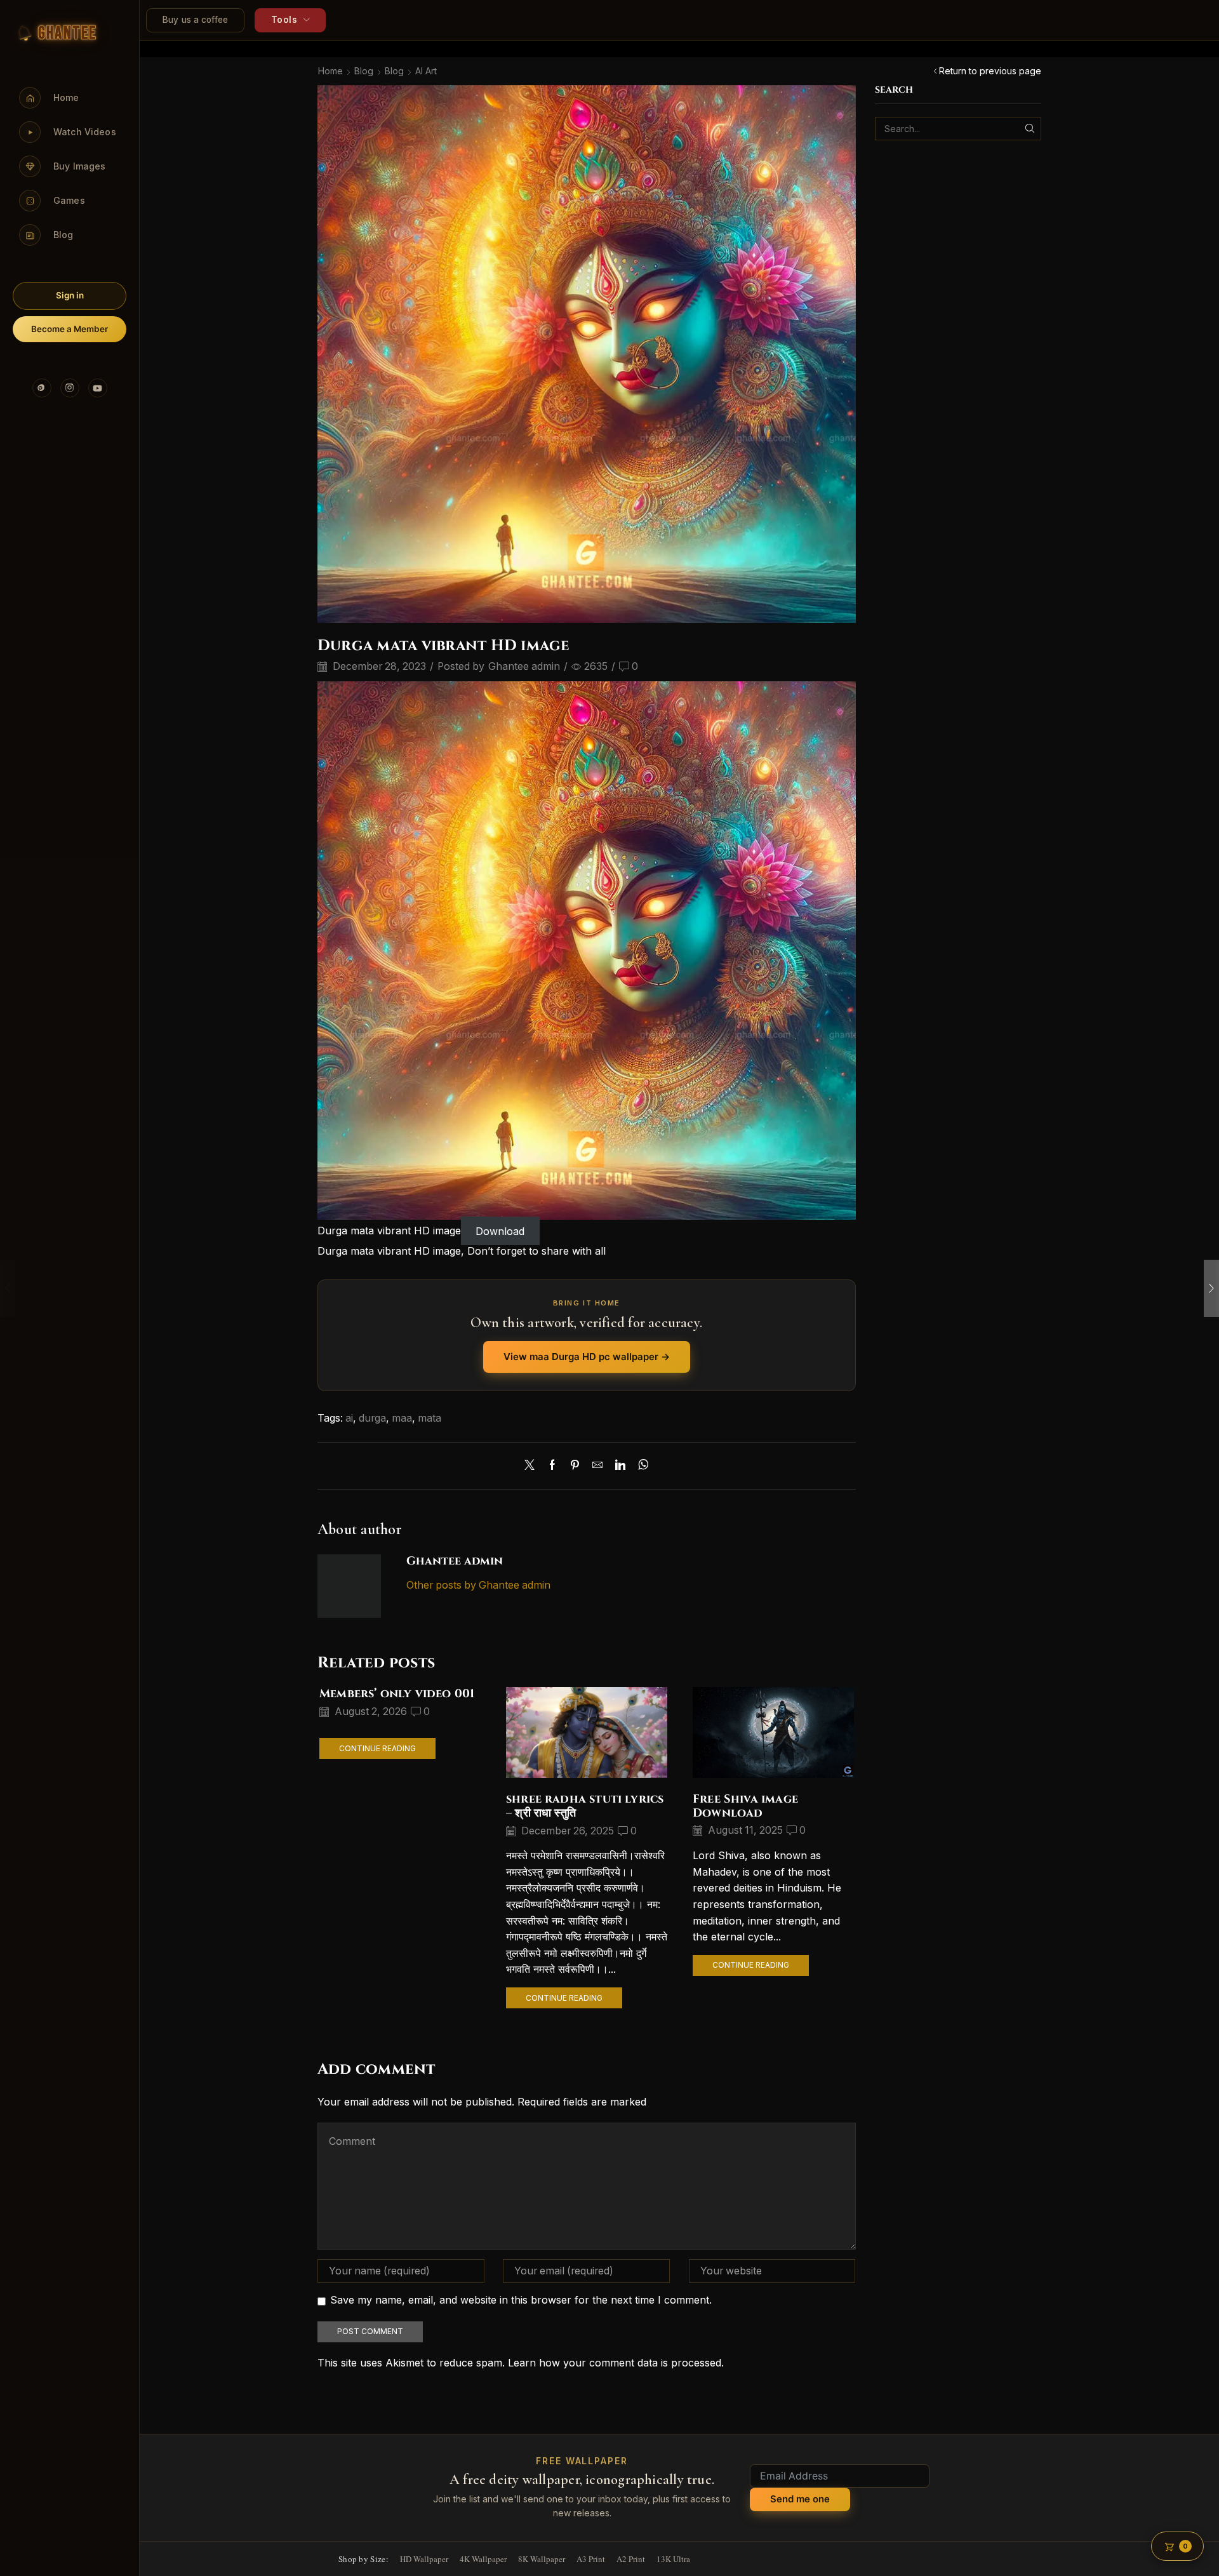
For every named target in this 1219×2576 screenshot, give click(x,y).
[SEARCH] (1029, 129)
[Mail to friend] (597, 1466)
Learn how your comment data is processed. (616, 2363)
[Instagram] (70, 388)
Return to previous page (990, 71)
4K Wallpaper (483, 2559)
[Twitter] (533, 1466)
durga (372, 1418)
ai (349, 1418)
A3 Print (591, 2559)
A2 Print (631, 2559)
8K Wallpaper (542, 2559)
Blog (364, 71)
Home (330, 71)
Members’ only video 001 (397, 1694)
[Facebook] (552, 1466)
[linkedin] (620, 1466)
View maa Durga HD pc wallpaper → (587, 1357)
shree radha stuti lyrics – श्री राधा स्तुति (585, 1806)
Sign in (70, 295)
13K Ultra (673, 2559)
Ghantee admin (524, 666)
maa (402, 1418)
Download (500, 1231)
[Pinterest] (42, 388)
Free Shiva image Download (745, 1806)
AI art (426, 71)
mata (430, 1418)
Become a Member (70, 329)
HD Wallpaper (424, 2559)
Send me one (800, 2499)
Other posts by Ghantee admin (478, 1585)
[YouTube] (98, 388)
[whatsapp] (640, 1466)
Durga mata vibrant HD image (389, 1231)
